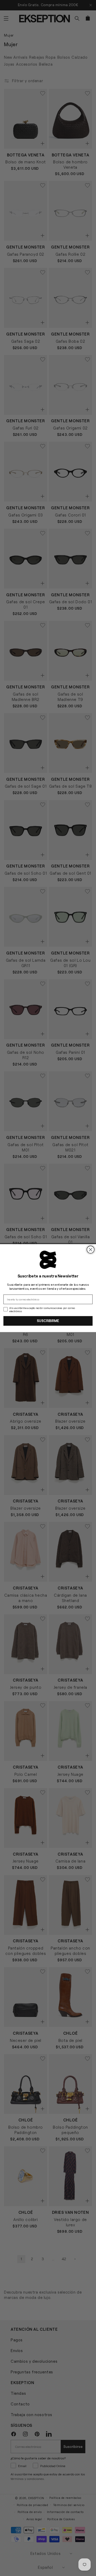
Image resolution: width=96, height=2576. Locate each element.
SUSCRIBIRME (48, 1321)
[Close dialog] (91, 1249)
